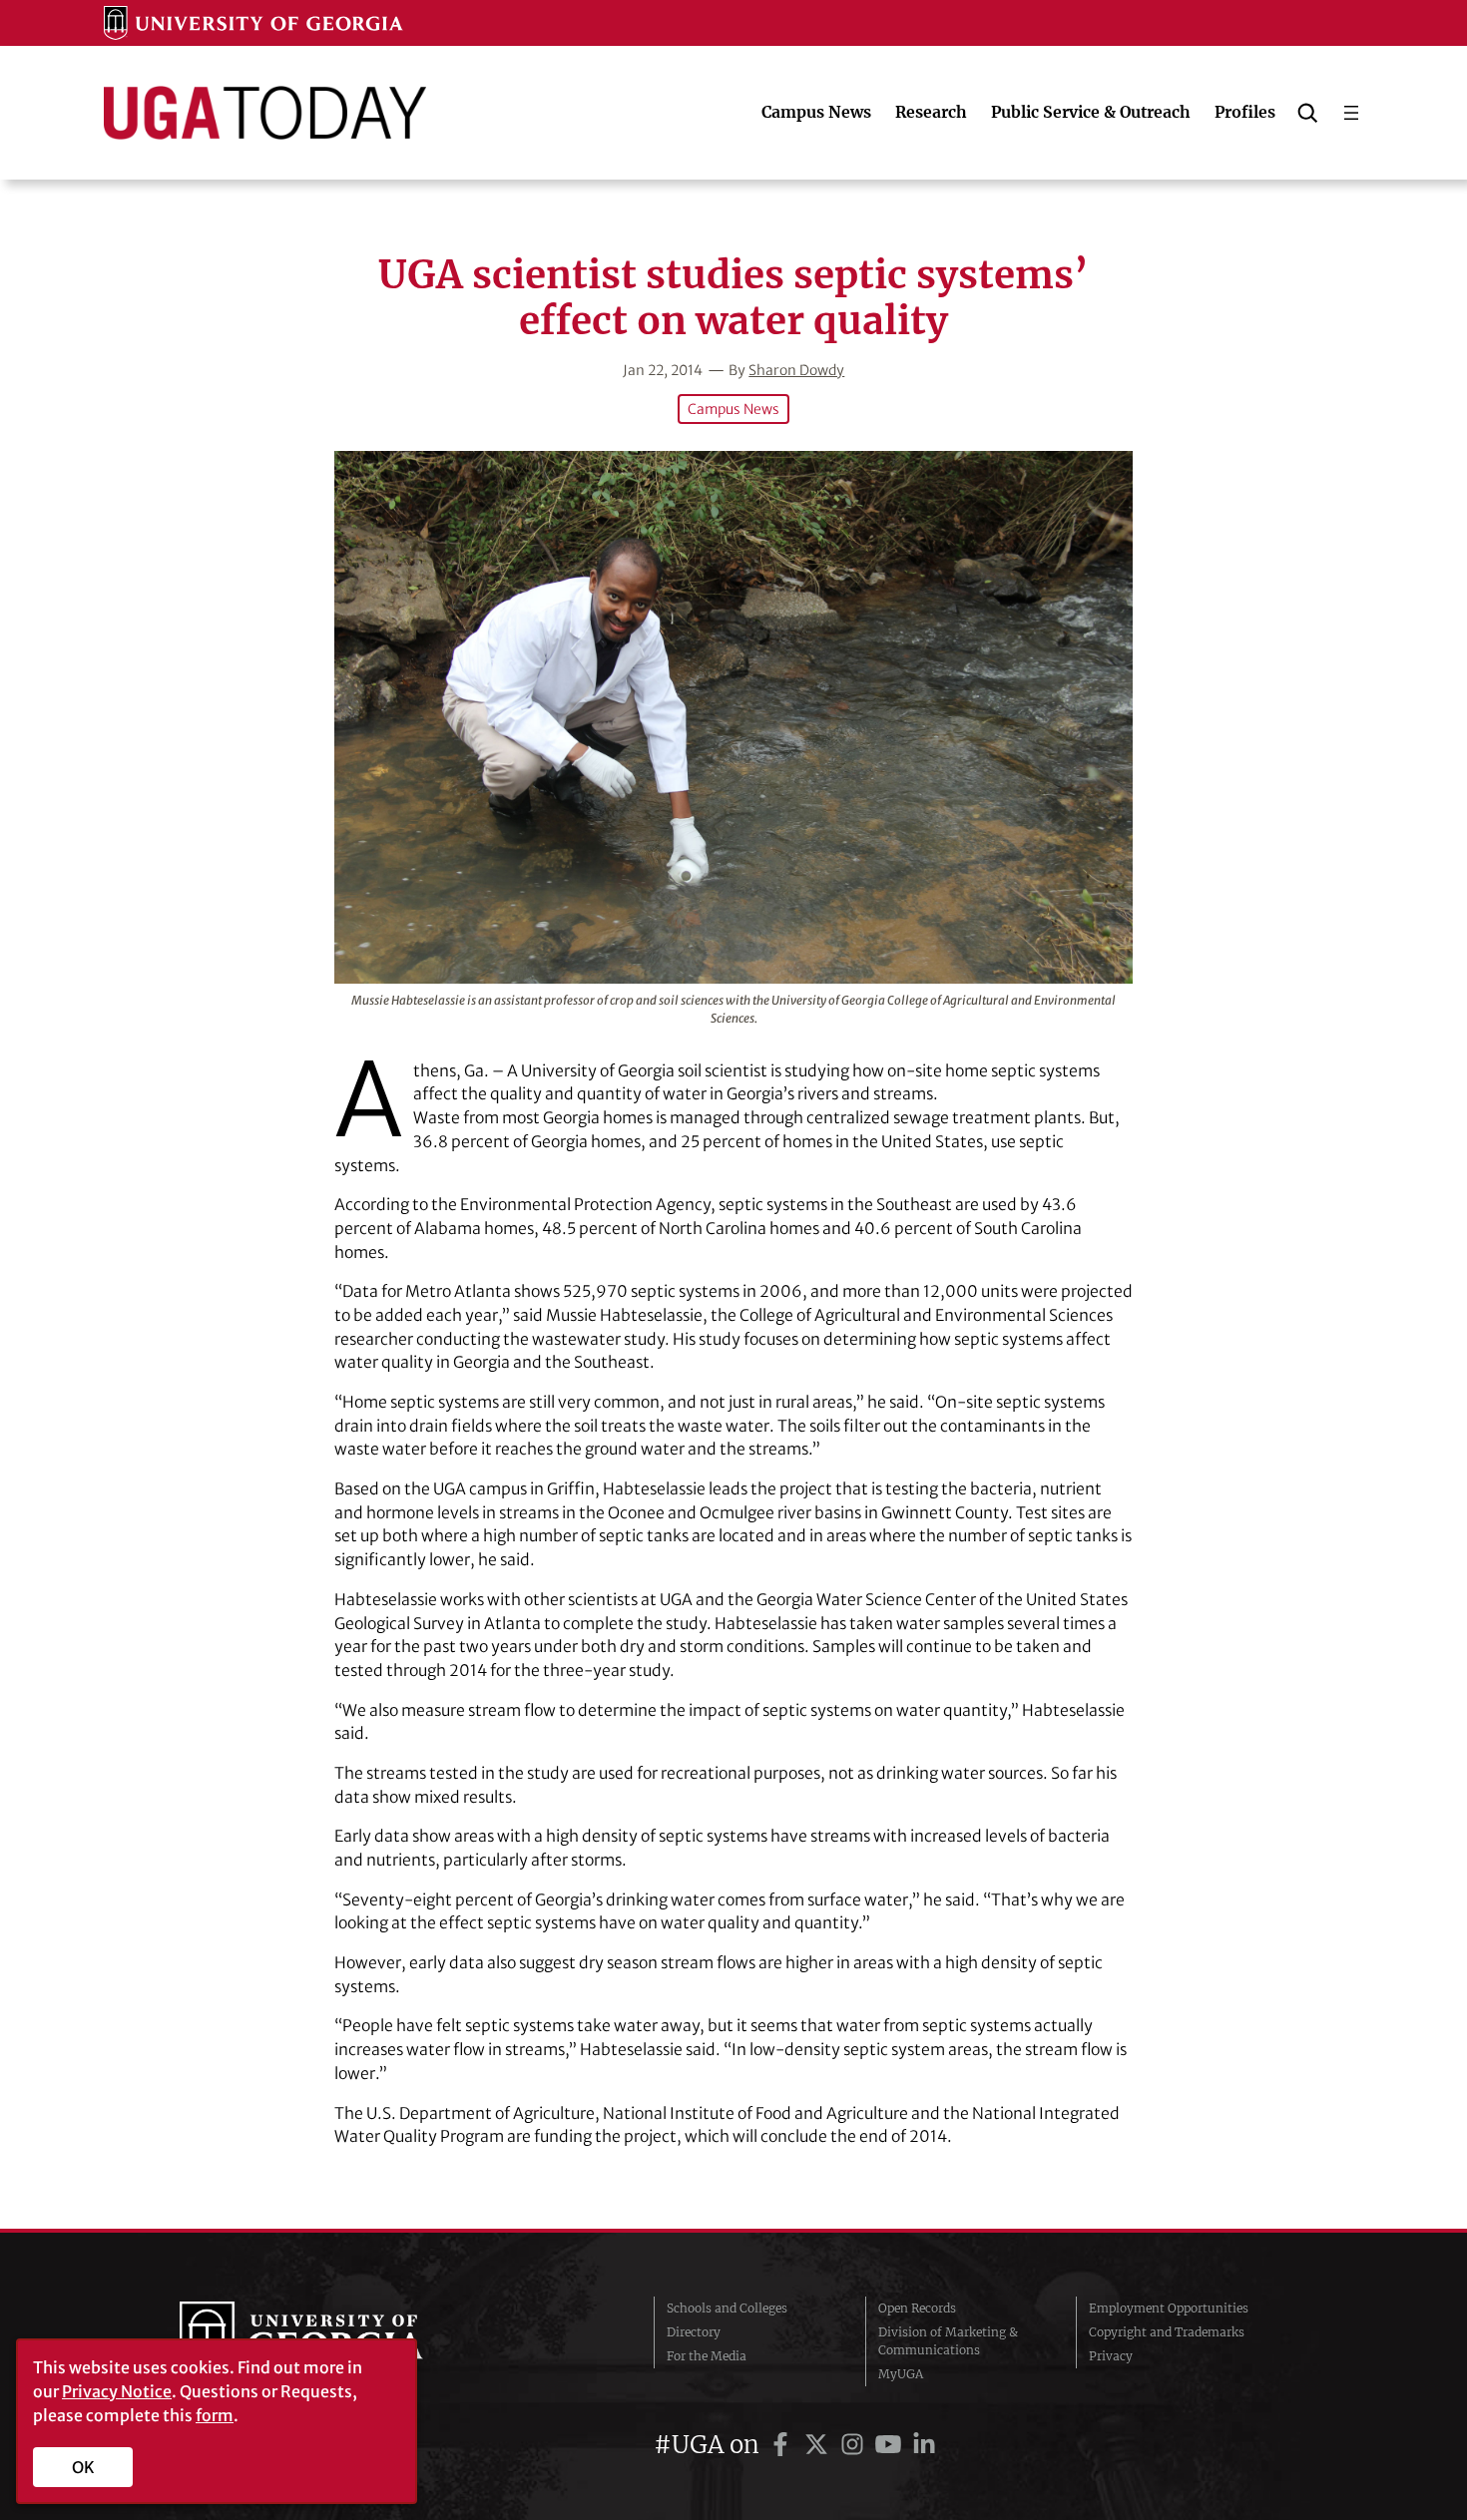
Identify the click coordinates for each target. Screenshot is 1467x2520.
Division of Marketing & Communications (948, 2341)
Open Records (917, 2308)
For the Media (707, 2356)
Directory (694, 2332)
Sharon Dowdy (796, 370)
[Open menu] (1351, 113)
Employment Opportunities (1169, 2308)
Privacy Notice (117, 2391)
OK (83, 2467)
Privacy (1111, 2356)
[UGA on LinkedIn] (924, 2445)
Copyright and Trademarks (1167, 2332)
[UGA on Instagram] (855, 2445)
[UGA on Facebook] (783, 2445)
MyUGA (901, 2374)
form (215, 2415)
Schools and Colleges (727, 2308)
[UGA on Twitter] (819, 2445)
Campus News (733, 409)
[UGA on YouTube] (891, 2445)
